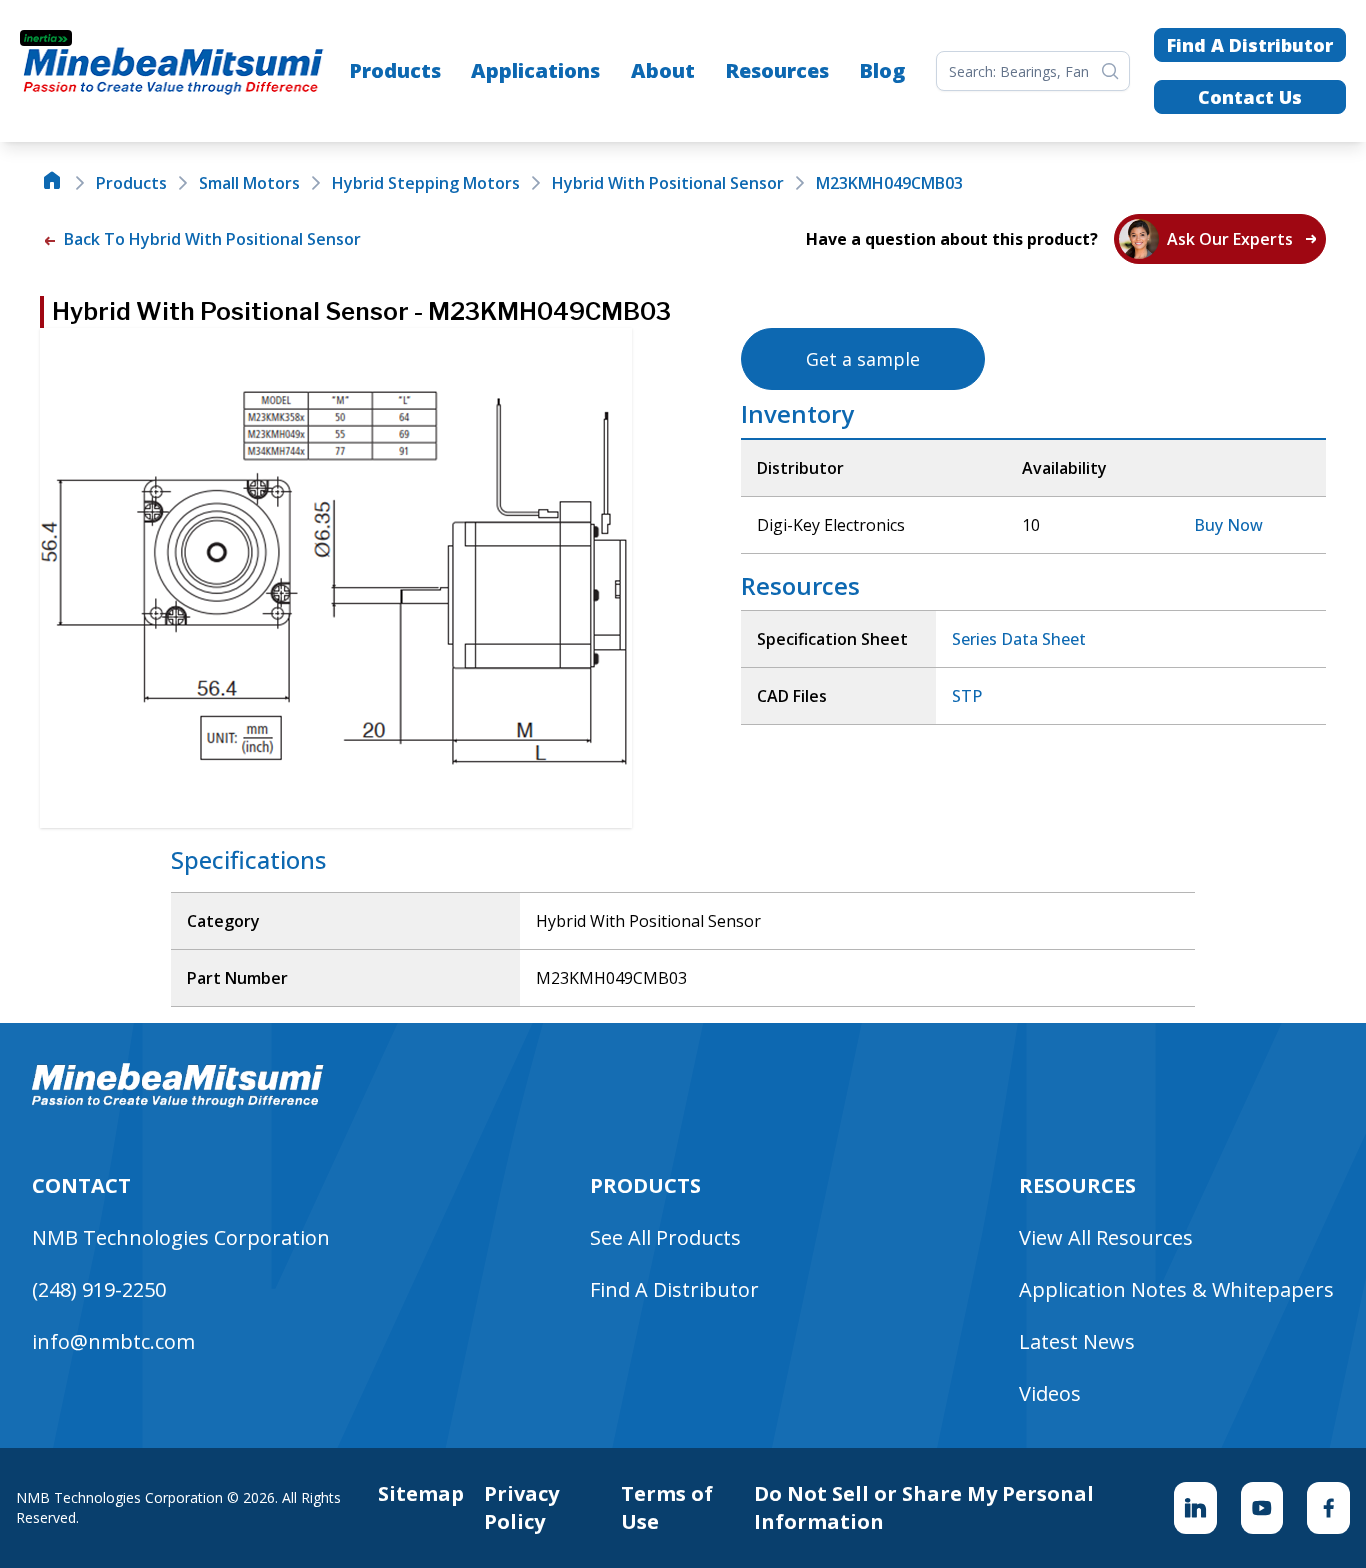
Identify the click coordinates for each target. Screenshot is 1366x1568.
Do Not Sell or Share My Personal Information (924, 1507)
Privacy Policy (521, 1507)
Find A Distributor (1250, 45)
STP (967, 696)
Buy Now (1228, 525)
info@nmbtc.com (113, 1341)
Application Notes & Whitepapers (1176, 1289)
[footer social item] (1195, 1508)
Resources (777, 70)
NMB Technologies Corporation (181, 1237)
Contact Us (1250, 97)
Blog (882, 70)
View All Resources (1106, 1237)
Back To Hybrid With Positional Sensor (210, 239)
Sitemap (421, 1493)
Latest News (1077, 1341)
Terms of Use (667, 1507)
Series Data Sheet (1019, 639)
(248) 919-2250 (99, 1289)
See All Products (665, 1237)
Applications (535, 70)
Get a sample (863, 359)
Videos (1050, 1393)
